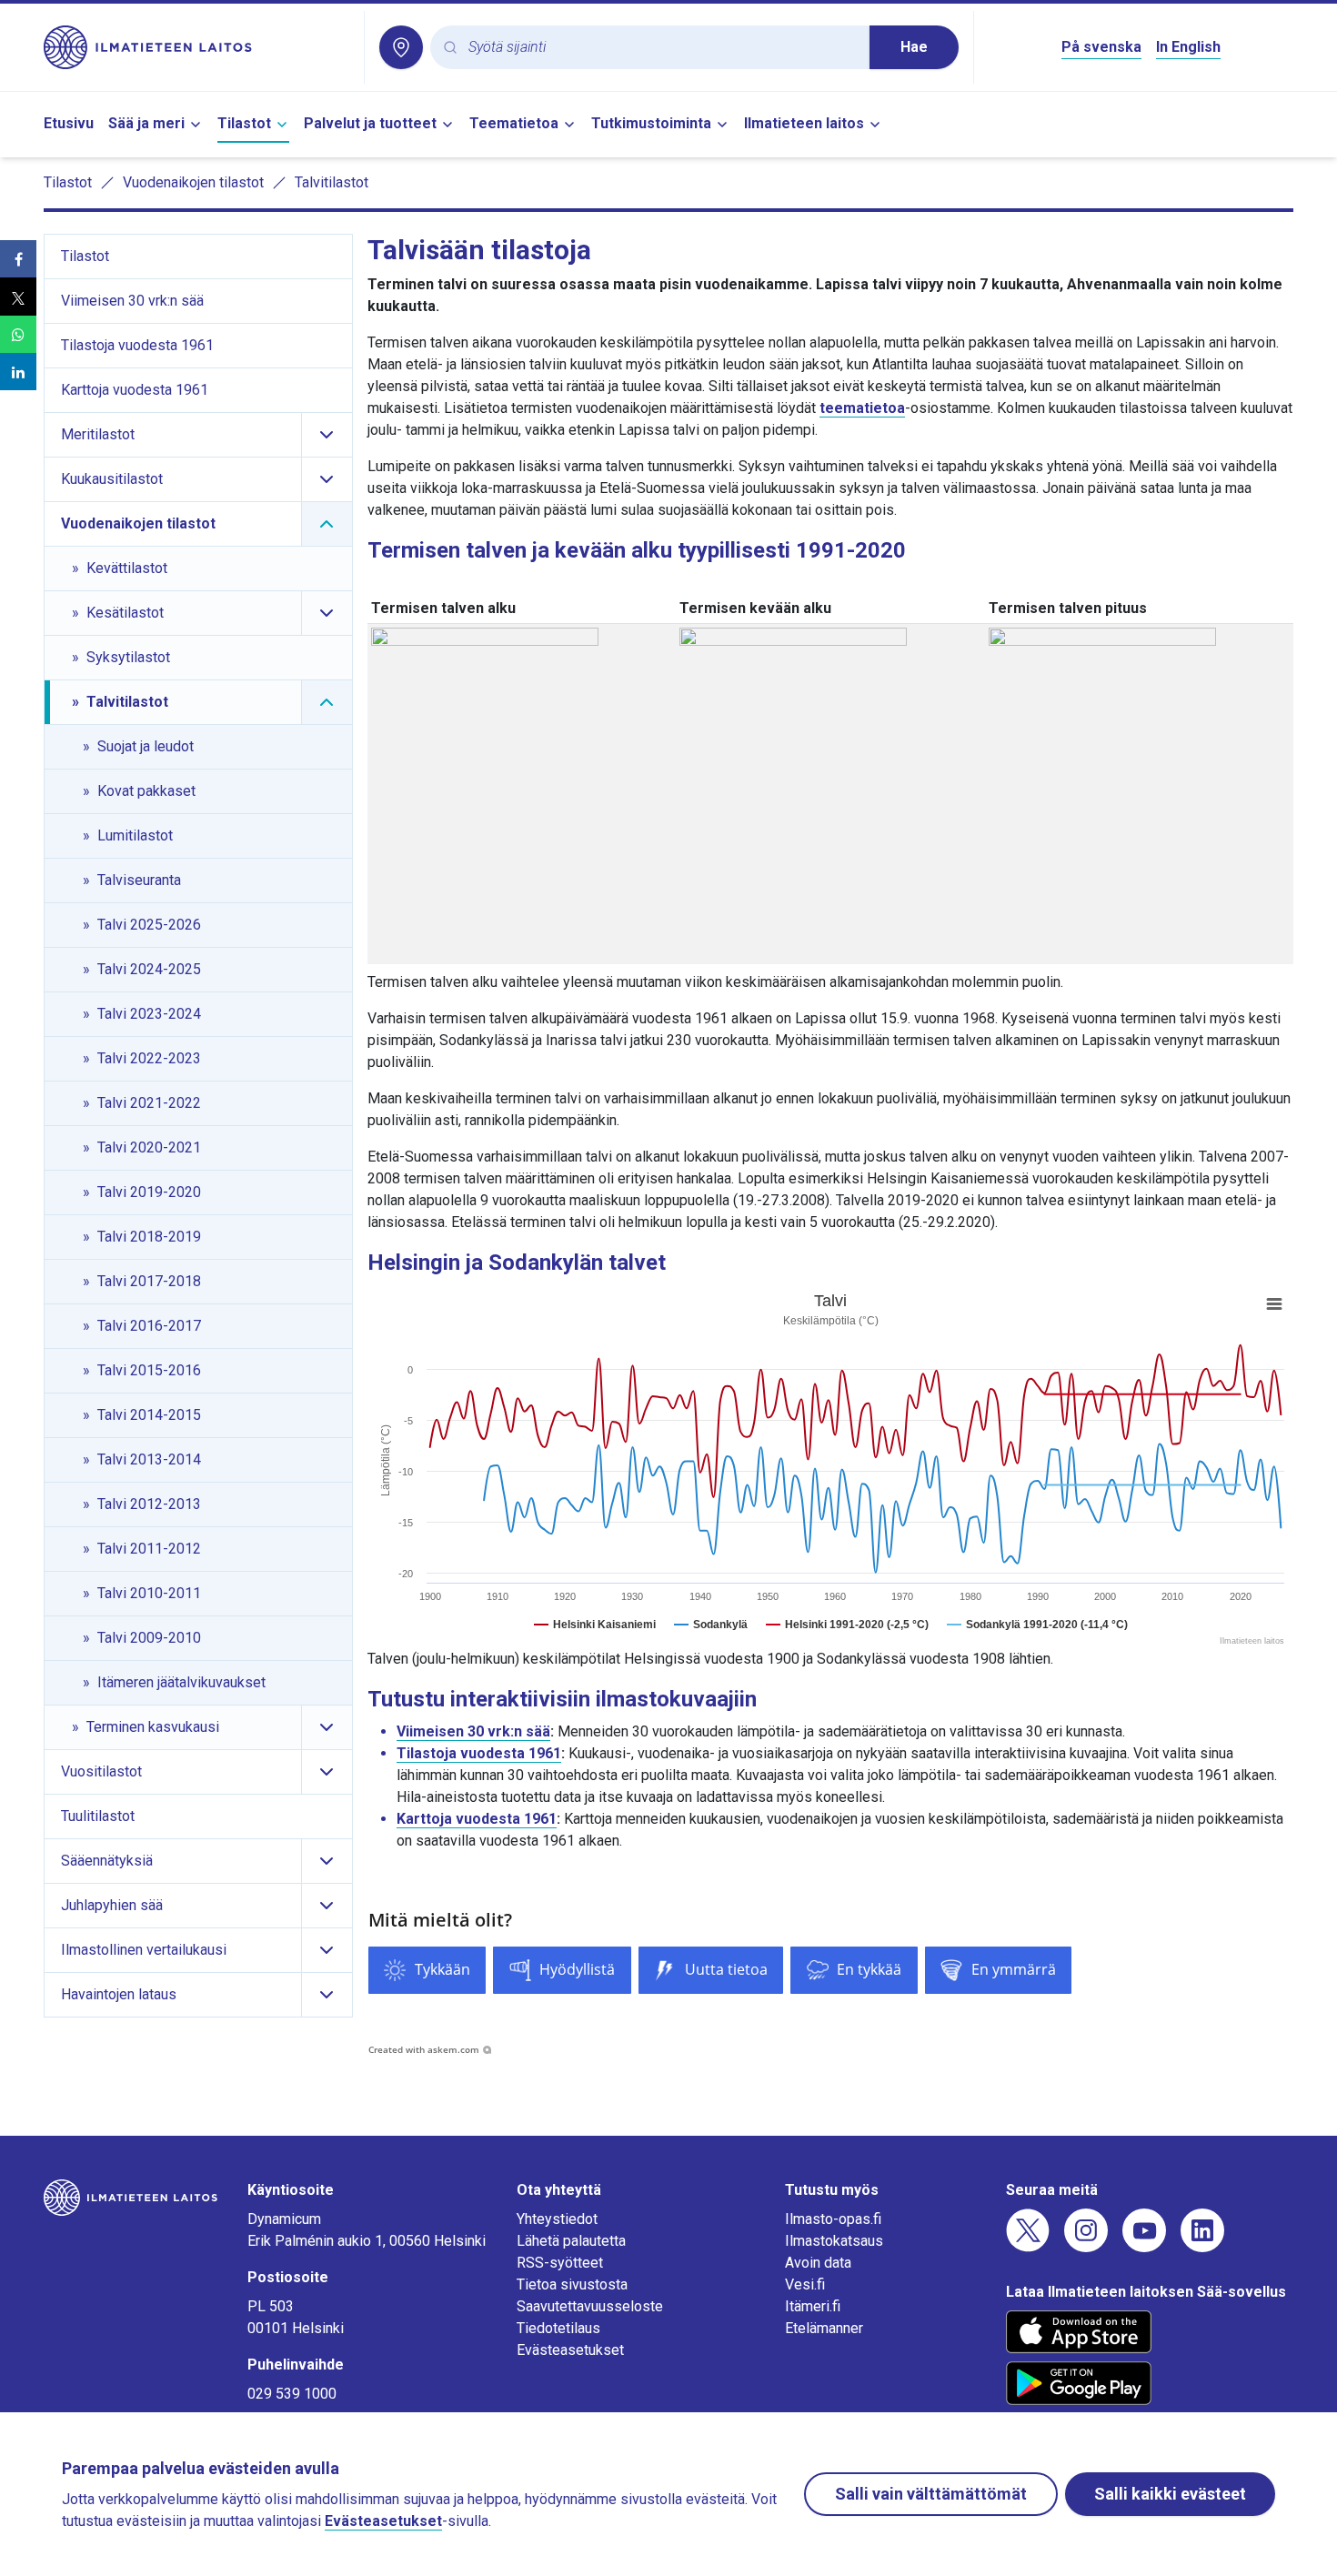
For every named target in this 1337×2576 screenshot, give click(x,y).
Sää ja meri (146, 123)
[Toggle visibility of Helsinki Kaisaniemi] (595, 1625)
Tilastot (244, 123)
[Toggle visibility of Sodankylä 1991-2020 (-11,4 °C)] (1037, 1625)
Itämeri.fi (813, 2306)
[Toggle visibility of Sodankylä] (711, 1625)
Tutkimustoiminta (651, 123)
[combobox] (662, 48)
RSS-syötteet (560, 2263)
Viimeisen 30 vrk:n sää (473, 1731)
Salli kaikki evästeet (1170, 2494)
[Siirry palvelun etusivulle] (196, 47)
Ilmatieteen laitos (804, 123)
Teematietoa (514, 123)
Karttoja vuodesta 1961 (477, 1819)
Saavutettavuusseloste (590, 2306)
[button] (18, 259)
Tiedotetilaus (558, 2328)
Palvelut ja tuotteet (370, 123)
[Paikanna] (401, 47)
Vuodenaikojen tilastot (193, 182)
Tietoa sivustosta (572, 2284)
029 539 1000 (292, 2394)
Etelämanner (824, 2328)
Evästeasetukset (570, 2350)
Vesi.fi (805, 2284)
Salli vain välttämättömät (931, 2494)
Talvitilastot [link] (332, 182)
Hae (914, 47)
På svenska (1101, 47)
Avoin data (818, 2263)
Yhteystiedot (557, 2219)
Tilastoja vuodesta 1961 (479, 1753)
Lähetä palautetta (571, 2241)
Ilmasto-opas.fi (833, 2219)
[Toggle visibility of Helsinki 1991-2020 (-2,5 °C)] (847, 1625)
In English (1188, 47)
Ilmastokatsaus (834, 2241)
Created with (424, 2049)
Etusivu (69, 123)
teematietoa (862, 408)
